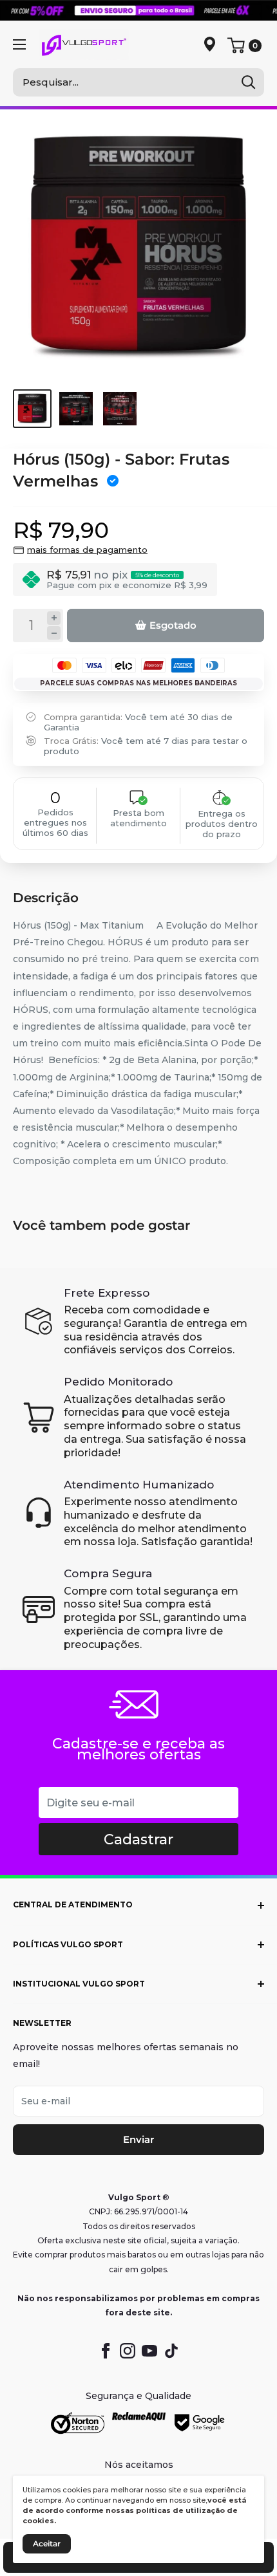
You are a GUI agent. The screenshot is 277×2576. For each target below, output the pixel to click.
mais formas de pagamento (87, 550)
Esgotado (173, 625)
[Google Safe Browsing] (200, 2423)
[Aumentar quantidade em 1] (54, 618)
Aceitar (47, 2544)
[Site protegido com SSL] (78, 2423)
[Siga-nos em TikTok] (171, 2351)
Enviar (138, 2139)
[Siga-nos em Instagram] (128, 2351)
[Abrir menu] (19, 44)
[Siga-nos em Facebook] (106, 2351)
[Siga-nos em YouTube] (149, 2351)
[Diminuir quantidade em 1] (54, 633)
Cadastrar (138, 1839)
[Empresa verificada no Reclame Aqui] (139, 2423)
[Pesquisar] (248, 82)
